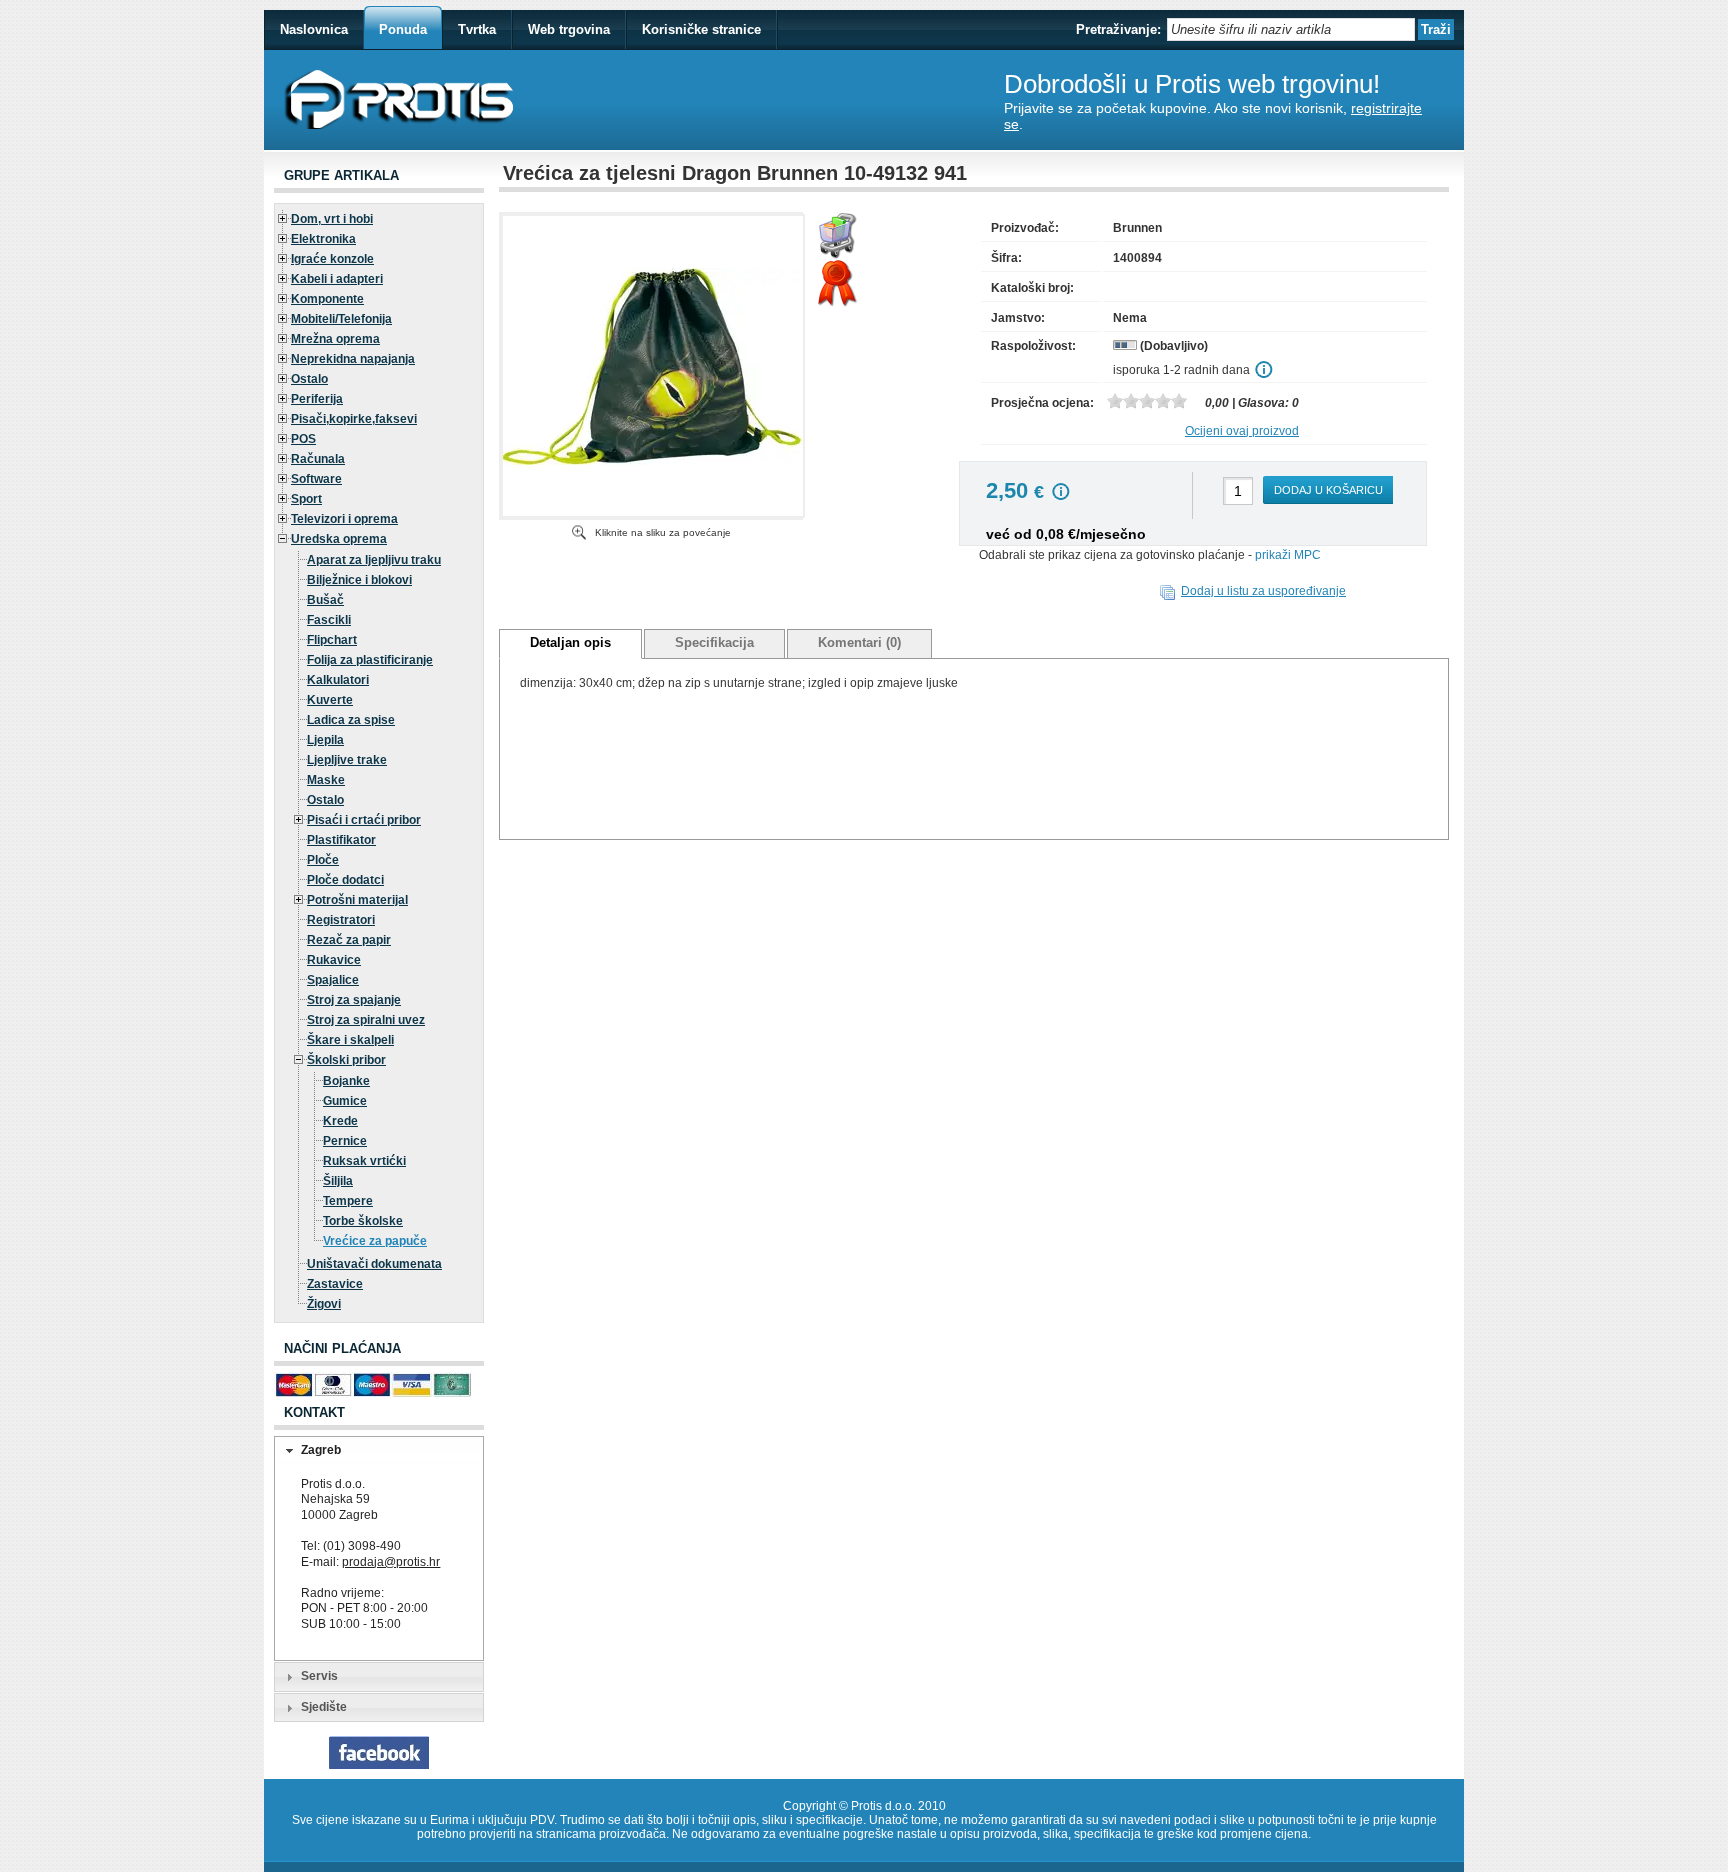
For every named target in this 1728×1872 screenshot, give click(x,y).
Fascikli (329, 620)
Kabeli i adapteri (337, 279)
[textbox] (1291, 29)
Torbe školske (363, 1221)
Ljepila (325, 740)
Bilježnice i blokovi (359, 580)
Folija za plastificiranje (370, 660)
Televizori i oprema (344, 519)
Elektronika (323, 239)
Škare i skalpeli (350, 1040)
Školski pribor (346, 1060)
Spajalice (333, 980)
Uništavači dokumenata (374, 1264)
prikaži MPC (1288, 555)
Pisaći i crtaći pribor (364, 820)
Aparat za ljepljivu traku (374, 560)
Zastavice (335, 1284)
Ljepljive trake (347, 760)
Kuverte (330, 700)
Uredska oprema (339, 539)
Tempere (348, 1201)
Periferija (317, 399)
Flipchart (332, 640)
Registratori (341, 920)
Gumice (345, 1101)
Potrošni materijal (357, 900)
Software (316, 479)
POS (303, 439)
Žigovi (324, 1304)
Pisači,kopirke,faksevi (354, 419)
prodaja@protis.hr (391, 1562)
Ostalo (309, 379)
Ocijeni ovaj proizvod (1242, 431)
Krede (340, 1121)
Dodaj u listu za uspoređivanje (1263, 591)
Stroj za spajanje (354, 1000)
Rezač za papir (349, 940)
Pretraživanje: (1118, 29)
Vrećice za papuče (375, 1241)
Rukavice (334, 960)
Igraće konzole (332, 259)
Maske (326, 780)
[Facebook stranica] (379, 1765)
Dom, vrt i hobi (332, 219)
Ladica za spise (351, 720)
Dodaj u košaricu (1328, 490)
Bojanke (346, 1081)
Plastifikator (341, 840)
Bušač (325, 600)
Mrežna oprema (335, 339)
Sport (306, 499)
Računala (318, 459)
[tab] (379, 1451)
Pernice (345, 1141)
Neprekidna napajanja (353, 359)
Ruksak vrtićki (364, 1161)
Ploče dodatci (345, 880)
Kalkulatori (338, 680)
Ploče (323, 860)
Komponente (327, 299)
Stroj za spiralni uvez (366, 1020)
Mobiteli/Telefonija (341, 319)
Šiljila (338, 1181)
